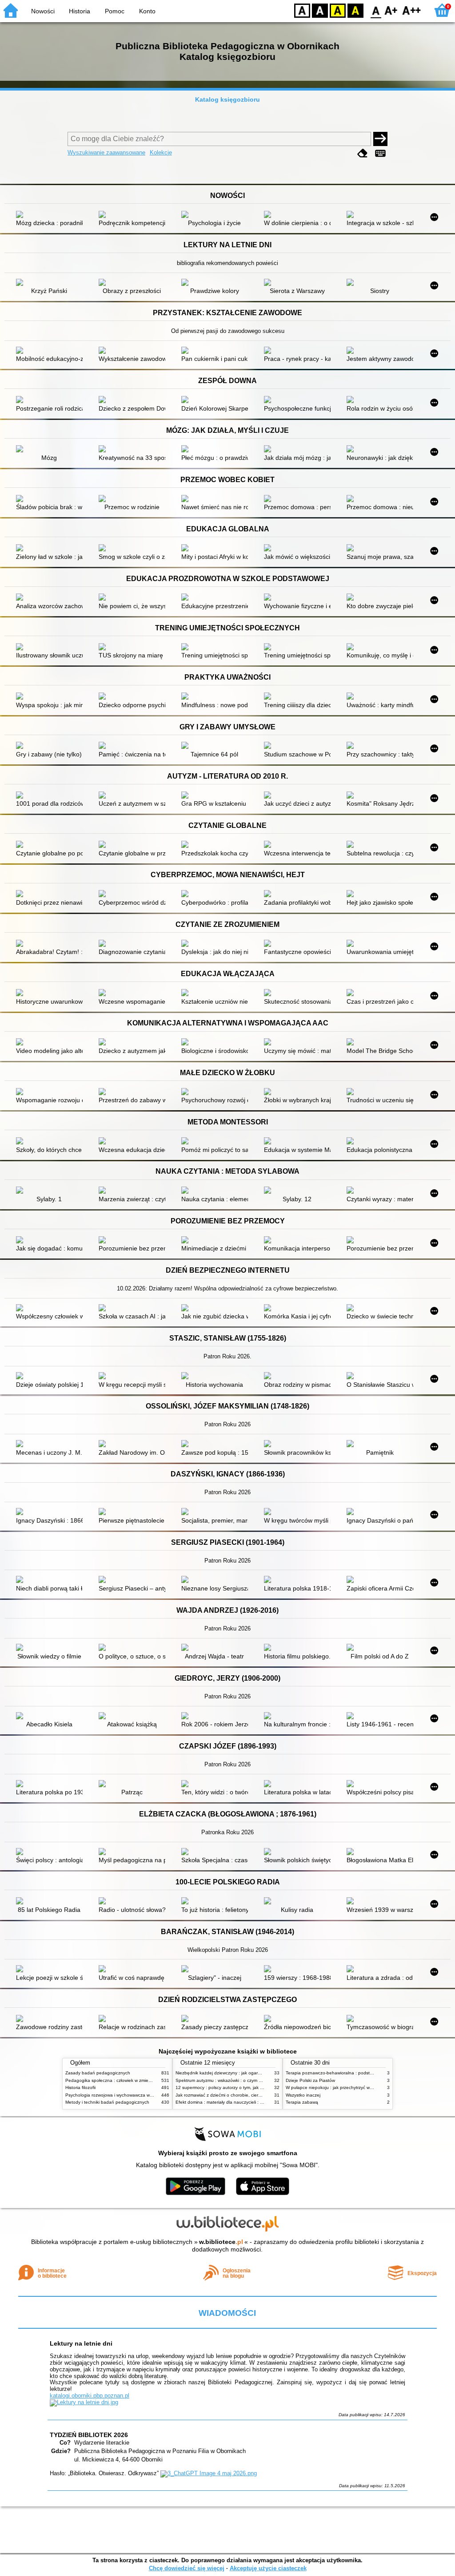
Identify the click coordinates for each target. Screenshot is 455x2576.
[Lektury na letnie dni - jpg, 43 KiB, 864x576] (84, 2402)
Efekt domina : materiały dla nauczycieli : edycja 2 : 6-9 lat (235, 2102)
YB (338, 10)
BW (320, 10)
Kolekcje (161, 152)
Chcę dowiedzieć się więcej (187, 2568)
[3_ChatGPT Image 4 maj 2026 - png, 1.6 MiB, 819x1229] (209, 2473)
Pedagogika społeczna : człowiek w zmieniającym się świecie (127, 2080)
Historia (80, 11)
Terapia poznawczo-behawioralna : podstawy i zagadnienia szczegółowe (360, 2073)
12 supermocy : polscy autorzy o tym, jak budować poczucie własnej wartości (254, 2087)
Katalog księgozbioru (227, 99)
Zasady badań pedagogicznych (98, 2073)
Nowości (43, 11)
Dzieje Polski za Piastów (310, 2080)
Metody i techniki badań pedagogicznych (107, 2102)
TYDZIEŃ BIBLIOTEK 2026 (89, 2435)
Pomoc (115, 11)
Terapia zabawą (302, 2102)
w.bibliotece (221, 2242)
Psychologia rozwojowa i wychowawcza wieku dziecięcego (125, 2095)
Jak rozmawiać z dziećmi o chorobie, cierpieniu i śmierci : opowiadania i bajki (253, 2095)
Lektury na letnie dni (81, 2343)
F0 (376, 10)
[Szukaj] (380, 139)
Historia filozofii (80, 2087)
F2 (412, 10)
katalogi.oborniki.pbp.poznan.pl (90, 2396)
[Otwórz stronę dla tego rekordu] (52, 215)
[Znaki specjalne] (380, 153)
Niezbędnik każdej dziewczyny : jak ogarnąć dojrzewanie (233, 2073)
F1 (391, 10)
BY (355, 10)
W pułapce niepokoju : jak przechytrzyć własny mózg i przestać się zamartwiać (365, 2087)
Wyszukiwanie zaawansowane (106, 152)
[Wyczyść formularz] (363, 153)
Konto (147, 11)
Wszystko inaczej (303, 2095)
